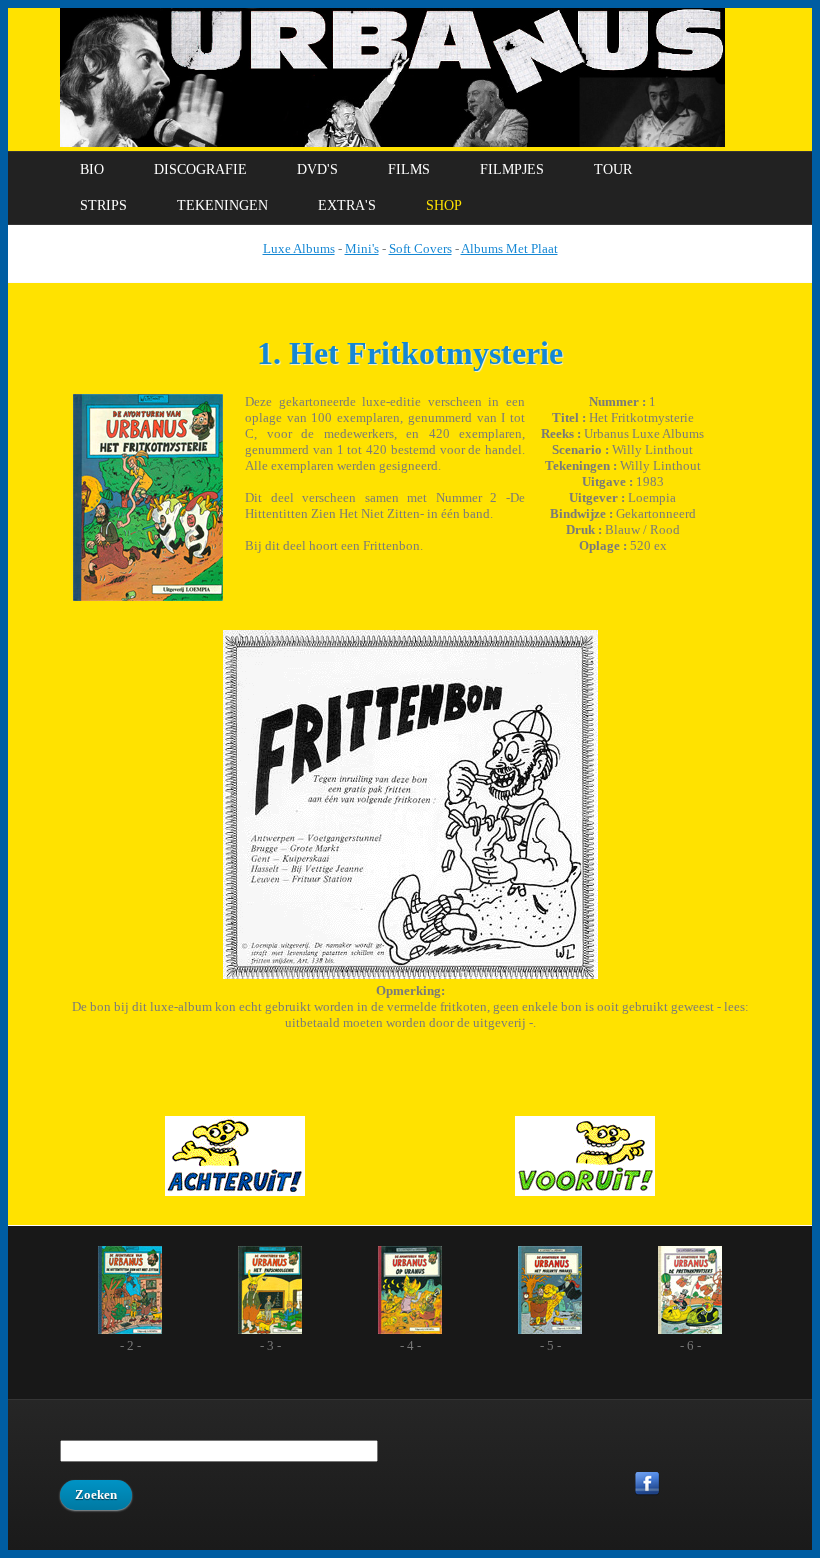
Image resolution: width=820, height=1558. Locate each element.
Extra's (347, 205)
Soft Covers (420, 248)
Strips (103, 205)
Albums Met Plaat (509, 248)
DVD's (317, 169)
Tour (613, 169)
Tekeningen (222, 205)
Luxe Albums (299, 248)
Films (409, 169)
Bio (92, 169)
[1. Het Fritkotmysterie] (148, 596)
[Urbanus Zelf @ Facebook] (647, 1491)
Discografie (200, 169)
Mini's (362, 248)
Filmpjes (512, 169)
